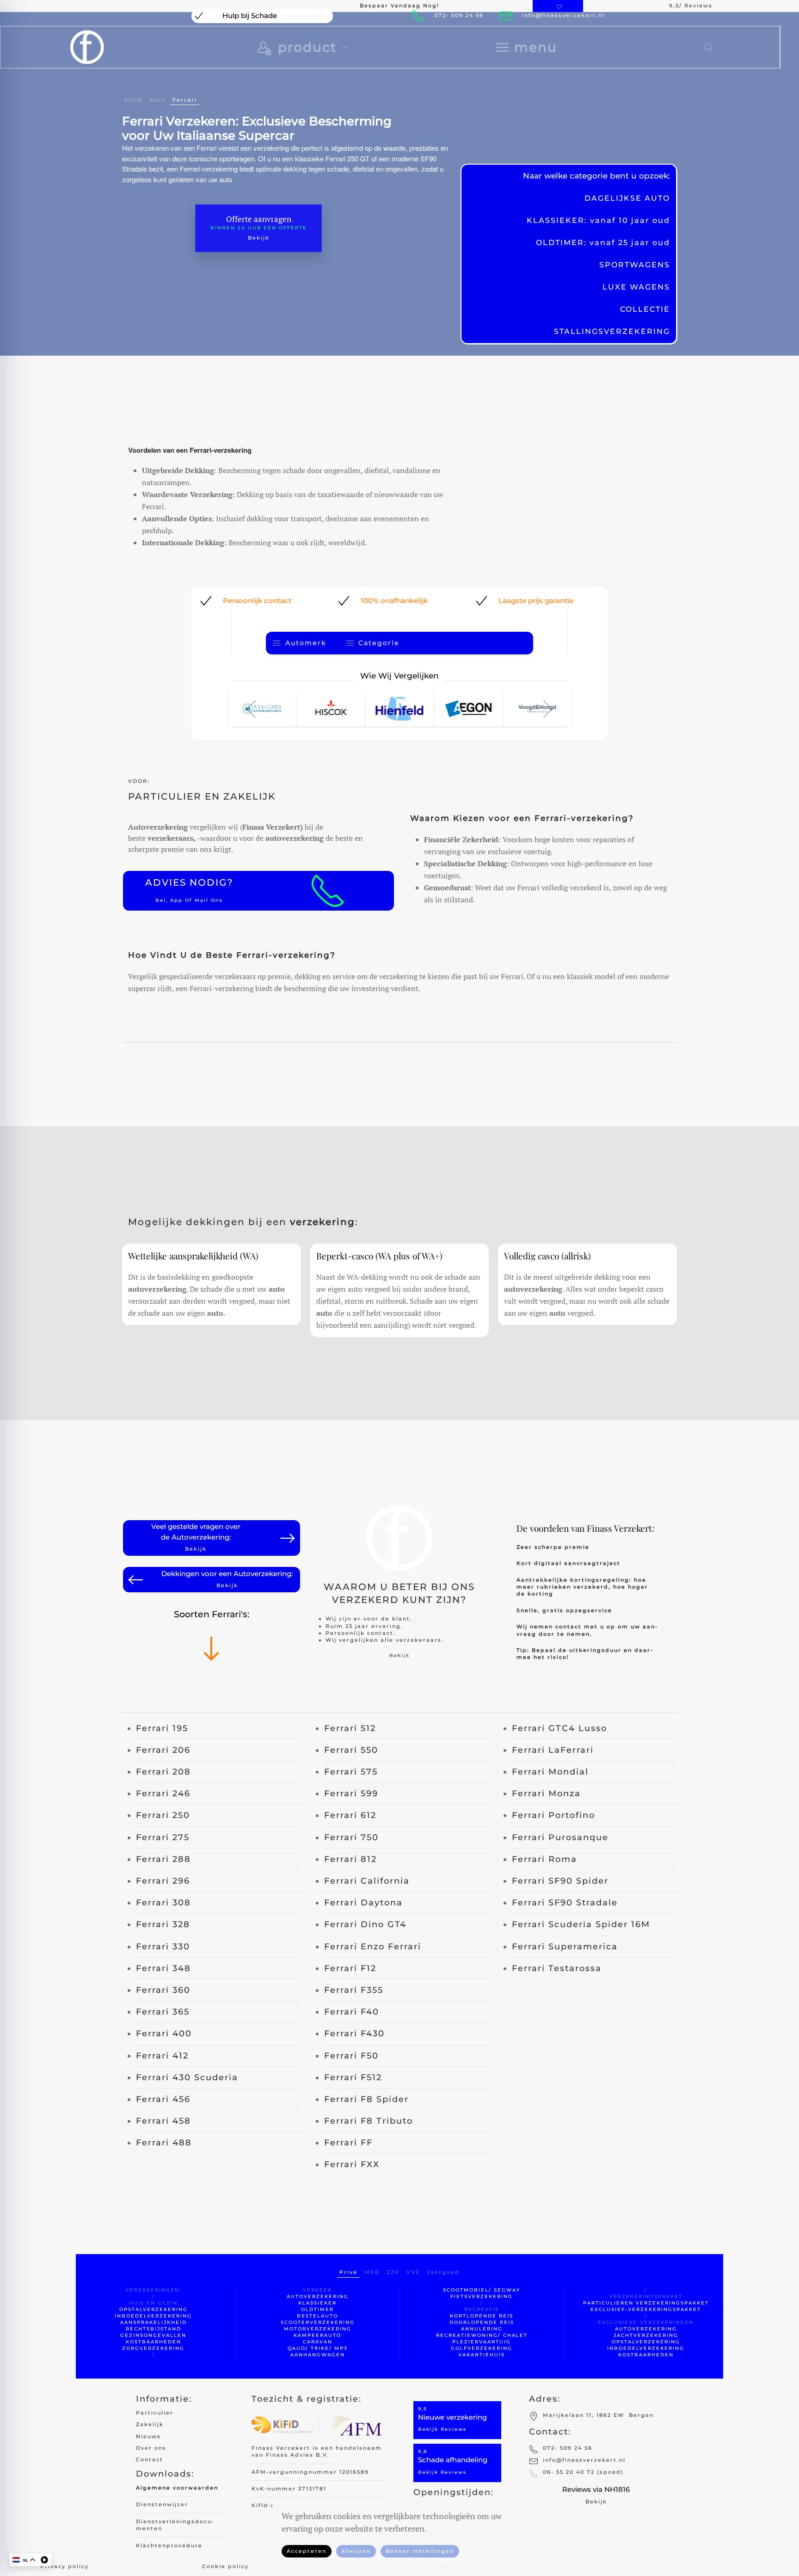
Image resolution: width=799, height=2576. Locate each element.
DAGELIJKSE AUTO (627, 198)
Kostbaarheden (154, 2342)
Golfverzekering (482, 2348)
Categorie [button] (379, 643)
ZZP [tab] (393, 2272)
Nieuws (148, 2436)
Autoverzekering (318, 2296)
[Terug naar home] (87, 47)
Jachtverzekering (646, 2335)
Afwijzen (356, 2551)
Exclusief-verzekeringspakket (646, 2309)
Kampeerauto (317, 2335)
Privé (133, 100)
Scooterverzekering (318, 2322)
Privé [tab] (348, 2272)
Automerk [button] (306, 643)
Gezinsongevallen (153, 2335)
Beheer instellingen (420, 2551)
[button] (527, 47)
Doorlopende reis (482, 2322)
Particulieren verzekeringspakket (646, 2303)
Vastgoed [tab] (443, 2272)
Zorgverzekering (153, 2348)
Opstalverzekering (154, 2309)
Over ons (151, 2448)
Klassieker (317, 2303)
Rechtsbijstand (154, 2329)
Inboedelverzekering (153, 2316)
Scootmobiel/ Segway (482, 2290)
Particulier (155, 2413)
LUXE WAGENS (636, 287)
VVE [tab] (413, 2272)
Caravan (318, 2342)
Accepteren (307, 2551)
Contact (150, 2459)
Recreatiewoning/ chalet (482, 2335)
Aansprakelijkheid (154, 2322)
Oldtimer (317, 2309)
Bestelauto (317, 2316)
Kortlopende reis (482, 2316)
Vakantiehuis (482, 2355)
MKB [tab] (372, 2272)
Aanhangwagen (318, 2355)
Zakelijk (150, 2424)
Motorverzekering (318, 2329)
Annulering (482, 2329)
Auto (157, 100)
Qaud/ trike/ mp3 (318, 2348)
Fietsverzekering (482, 2296)
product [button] (307, 47)
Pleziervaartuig (482, 2342)
